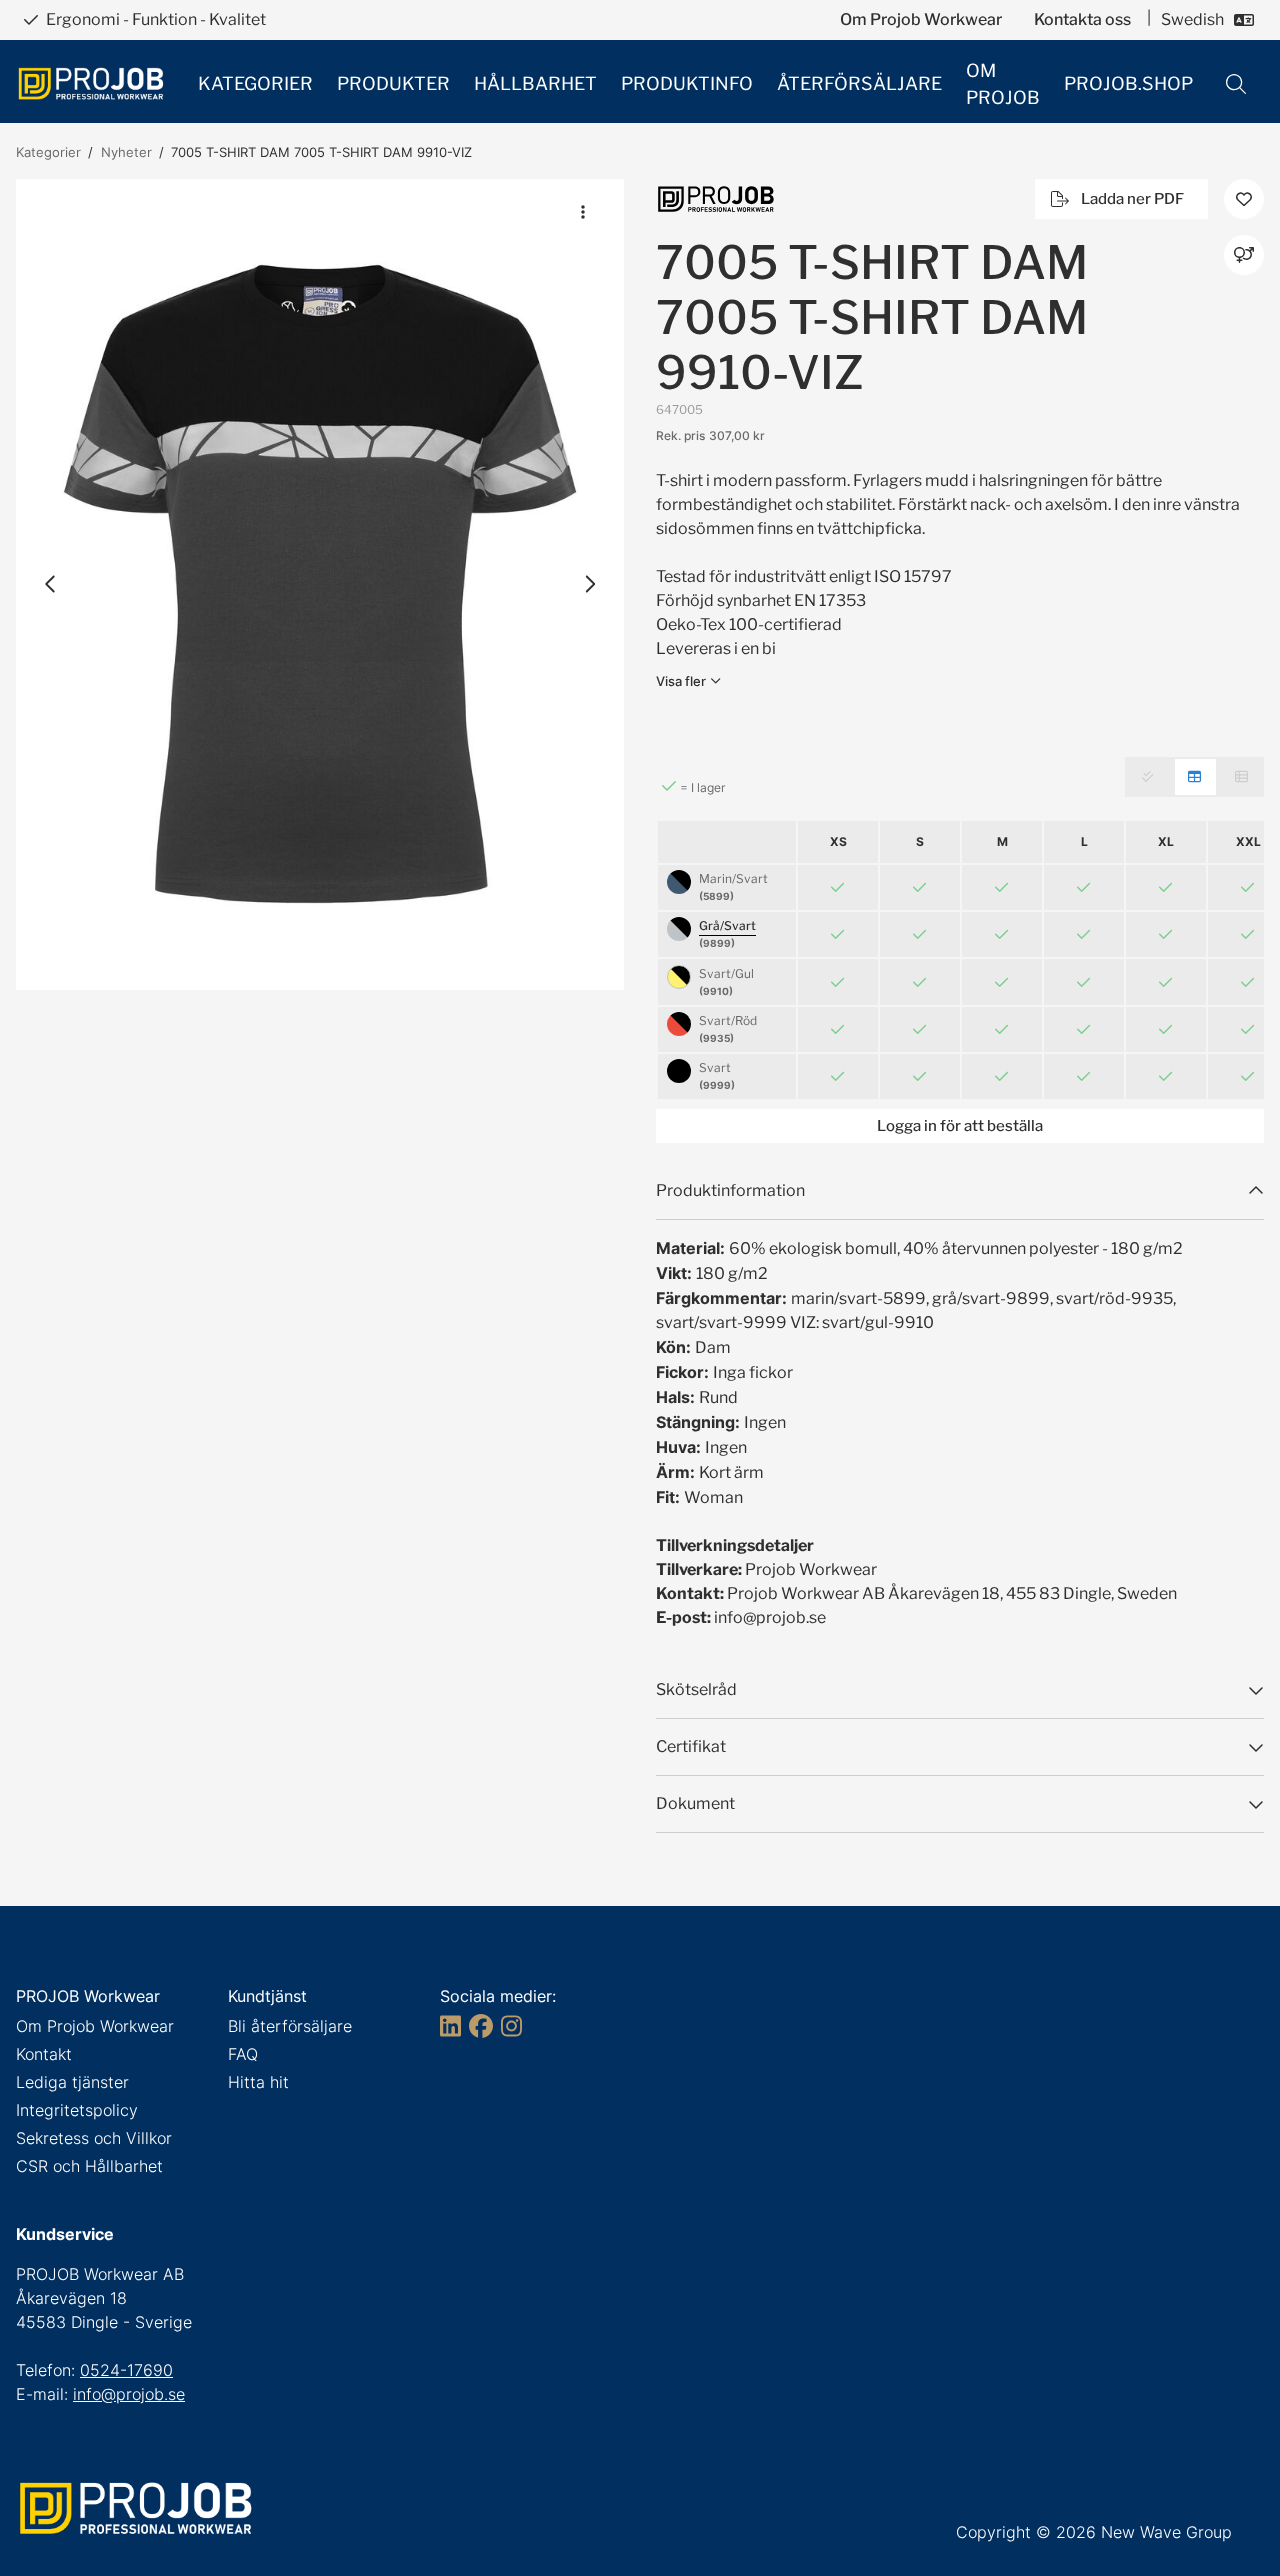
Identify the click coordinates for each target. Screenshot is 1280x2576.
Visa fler (681, 681)
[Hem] (91, 83)
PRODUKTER (393, 83)
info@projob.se (129, 2394)
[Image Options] (583, 212)
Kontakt (44, 2054)
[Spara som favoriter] (1244, 199)
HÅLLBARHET (535, 83)
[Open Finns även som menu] (1244, 255)
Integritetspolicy (77, 2110)
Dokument (695, 1803)
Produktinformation (730, 1190)
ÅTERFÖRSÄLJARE (859, 83)
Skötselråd (696, 1689)
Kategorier (48, 152)
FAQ (243, 2054)
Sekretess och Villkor (94, 2138)
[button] (320, 584)
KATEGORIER (255, 83)
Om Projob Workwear (921, 19)
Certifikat (691, 1746)
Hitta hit (258, 2082)
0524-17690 (126, 2370)
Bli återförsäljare (290, 2026)
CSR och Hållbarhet (89, 2166)
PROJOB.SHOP (1128, 83)
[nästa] (589, 584)
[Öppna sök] (1236, 84)
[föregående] (51, 584)
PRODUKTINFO (687, 83)
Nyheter (126, 152)
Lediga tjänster (72, 2082)
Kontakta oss (1082, 19)
